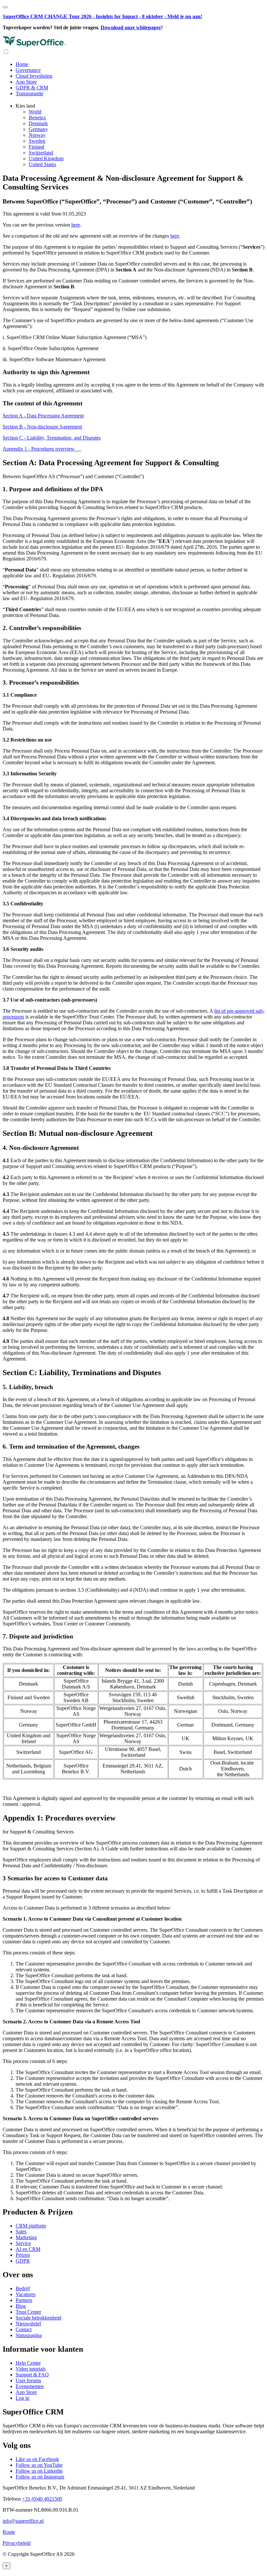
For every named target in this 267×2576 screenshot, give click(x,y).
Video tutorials (31, 2369)
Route (9, 2532)
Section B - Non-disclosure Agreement (42, 427)
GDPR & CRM (32, 88)
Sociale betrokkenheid (38, 2318)
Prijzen (23, 2255)
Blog (21, 2306)
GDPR (23, 2261)
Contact (24, 2329)
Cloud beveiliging (34, 76)
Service (23, 2243)
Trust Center (28, 2312)
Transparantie (29, 93)
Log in (22, 2398)
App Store (26, 82)
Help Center (28, 2363)
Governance (28, 70)
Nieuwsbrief (28, 2324)
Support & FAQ (32, 2375)
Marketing (26, 2237)
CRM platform (31, 2226)
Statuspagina (29, 2335)
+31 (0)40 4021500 (42, 2499)
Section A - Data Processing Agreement (43, 416)
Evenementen (30, 2386)
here (76, 225)
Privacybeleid (17, 2543)
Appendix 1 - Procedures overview (42, 449)
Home (22, 64)
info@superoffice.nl (23, 2521)
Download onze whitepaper (131, 27)
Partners (24, 2300)
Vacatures (26, 2294)
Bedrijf (23, 2288)
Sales (21, 2232)
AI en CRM (28, 2249)
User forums (28, 2380)
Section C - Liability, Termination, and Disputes (52, 438)
